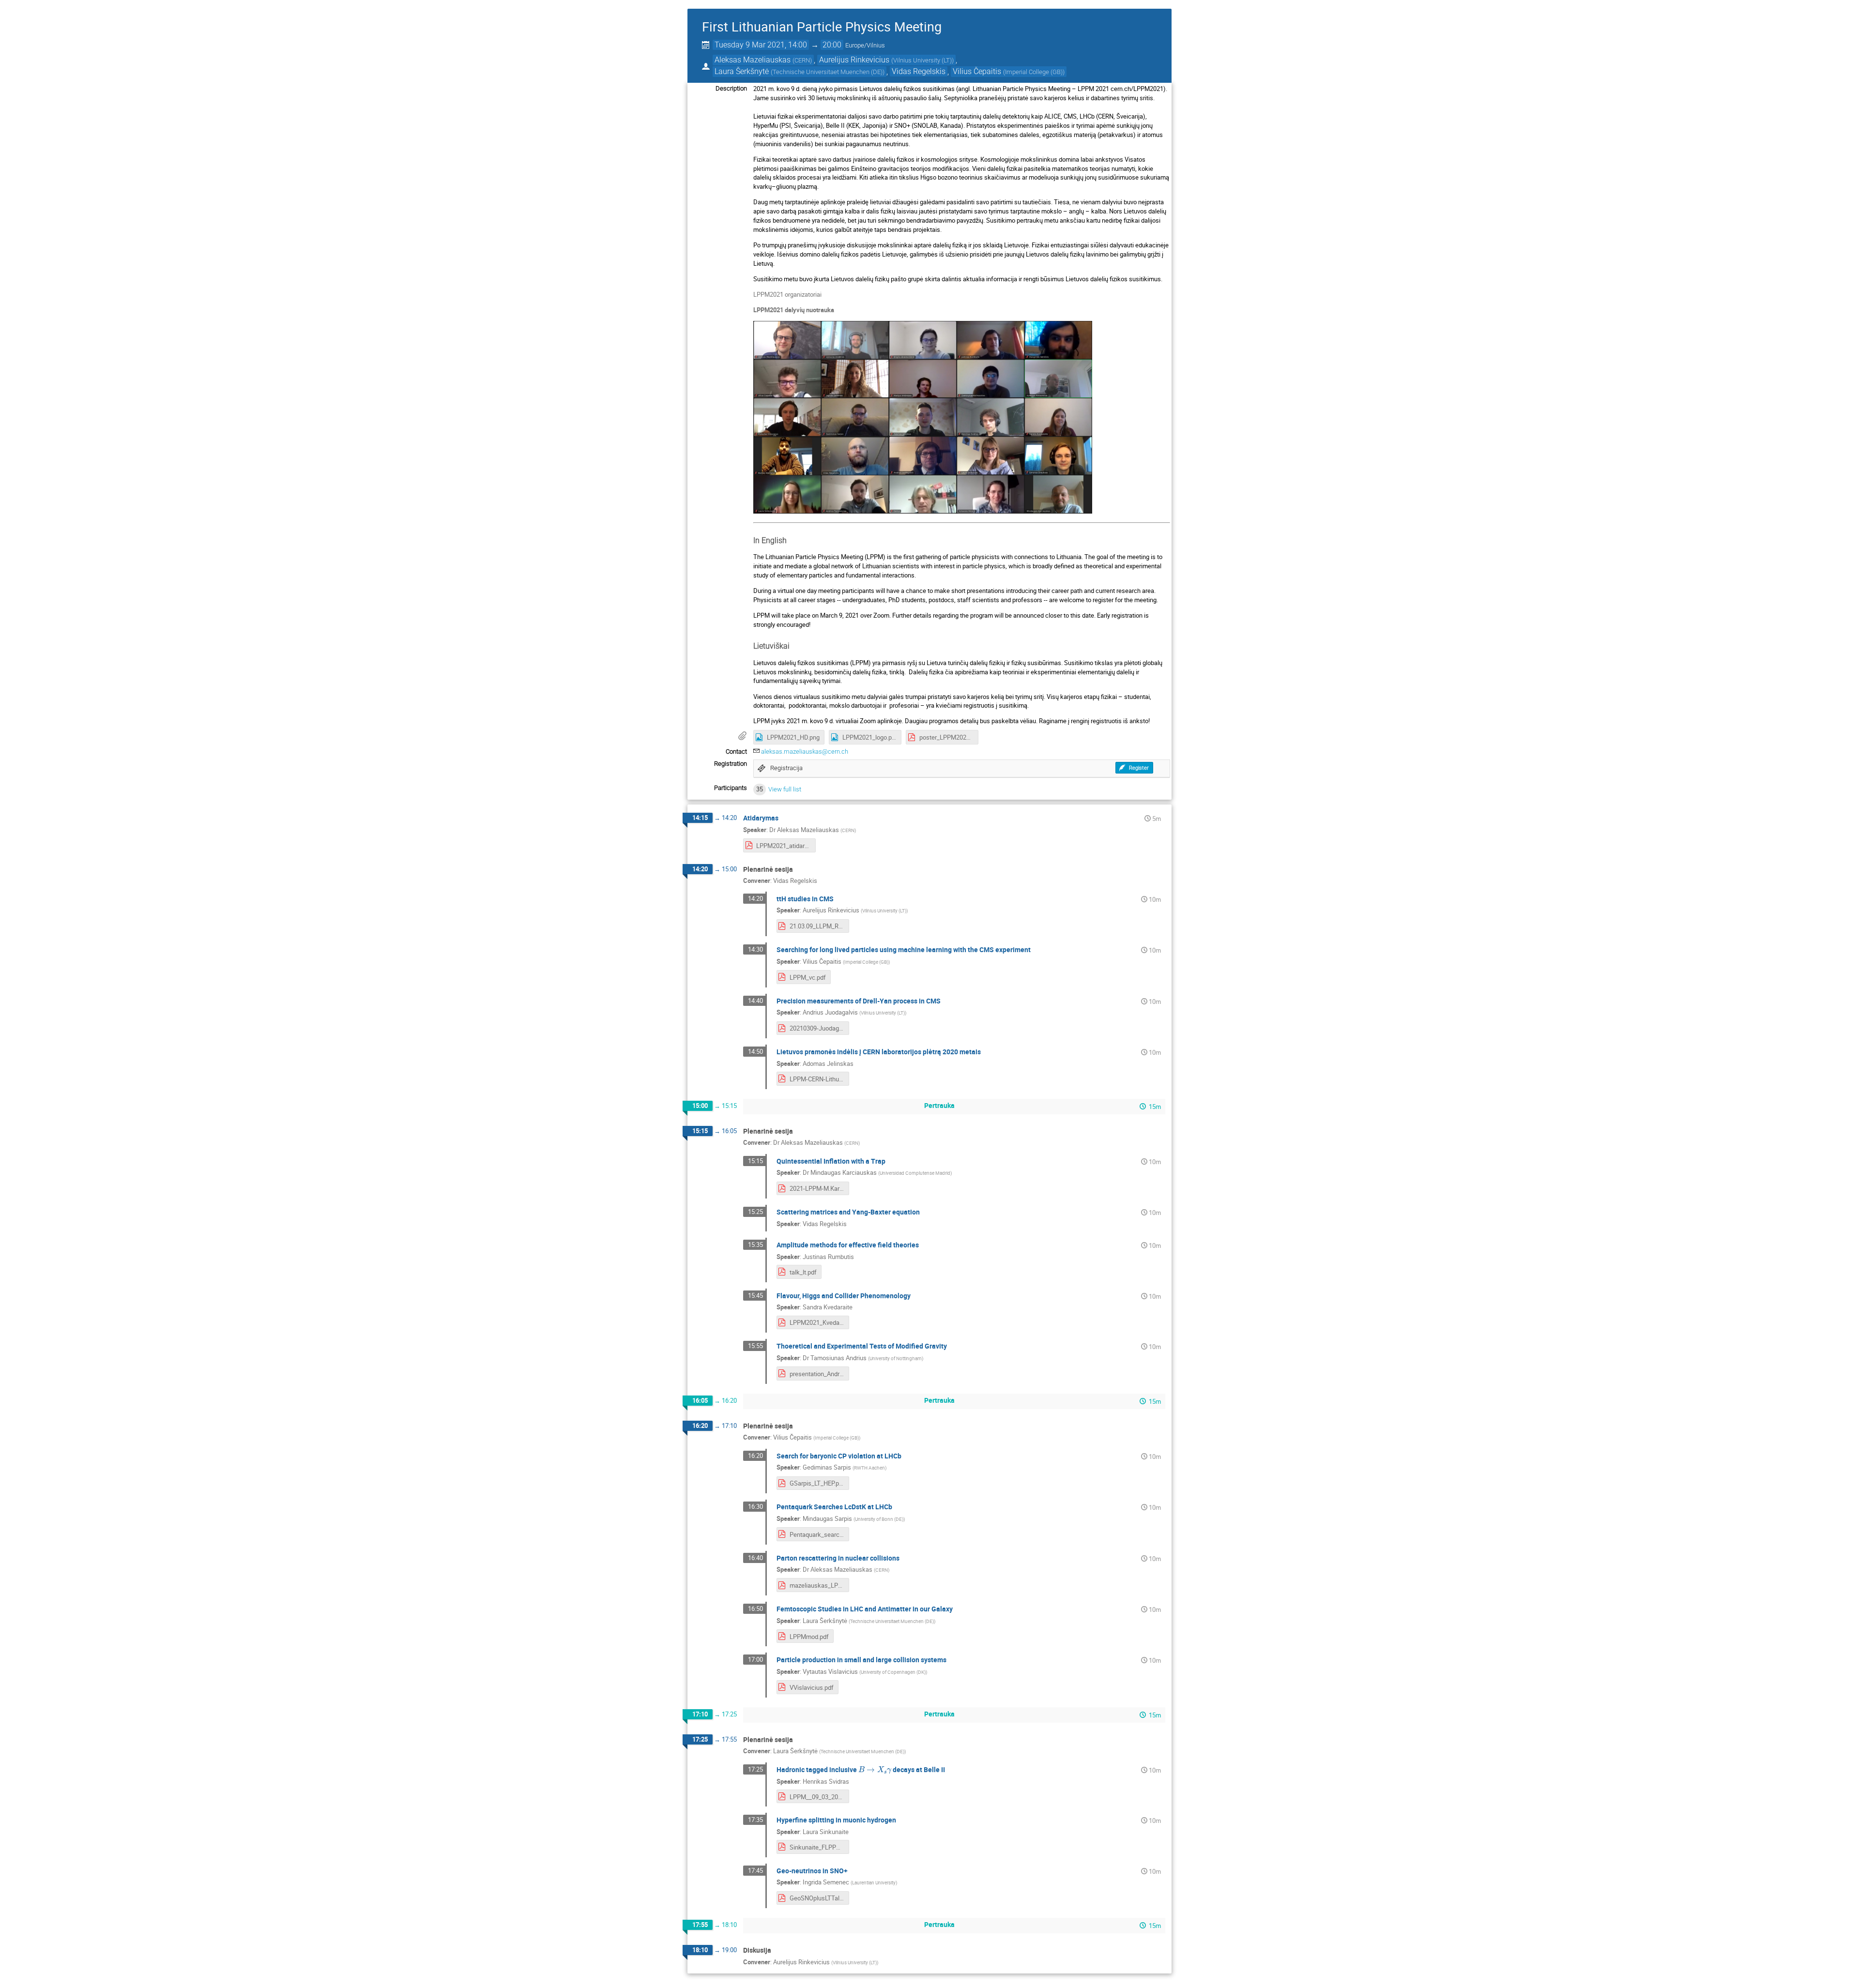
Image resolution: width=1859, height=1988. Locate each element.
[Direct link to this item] (785, 818)
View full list (785, 789)
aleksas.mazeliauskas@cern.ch (805, 751)
